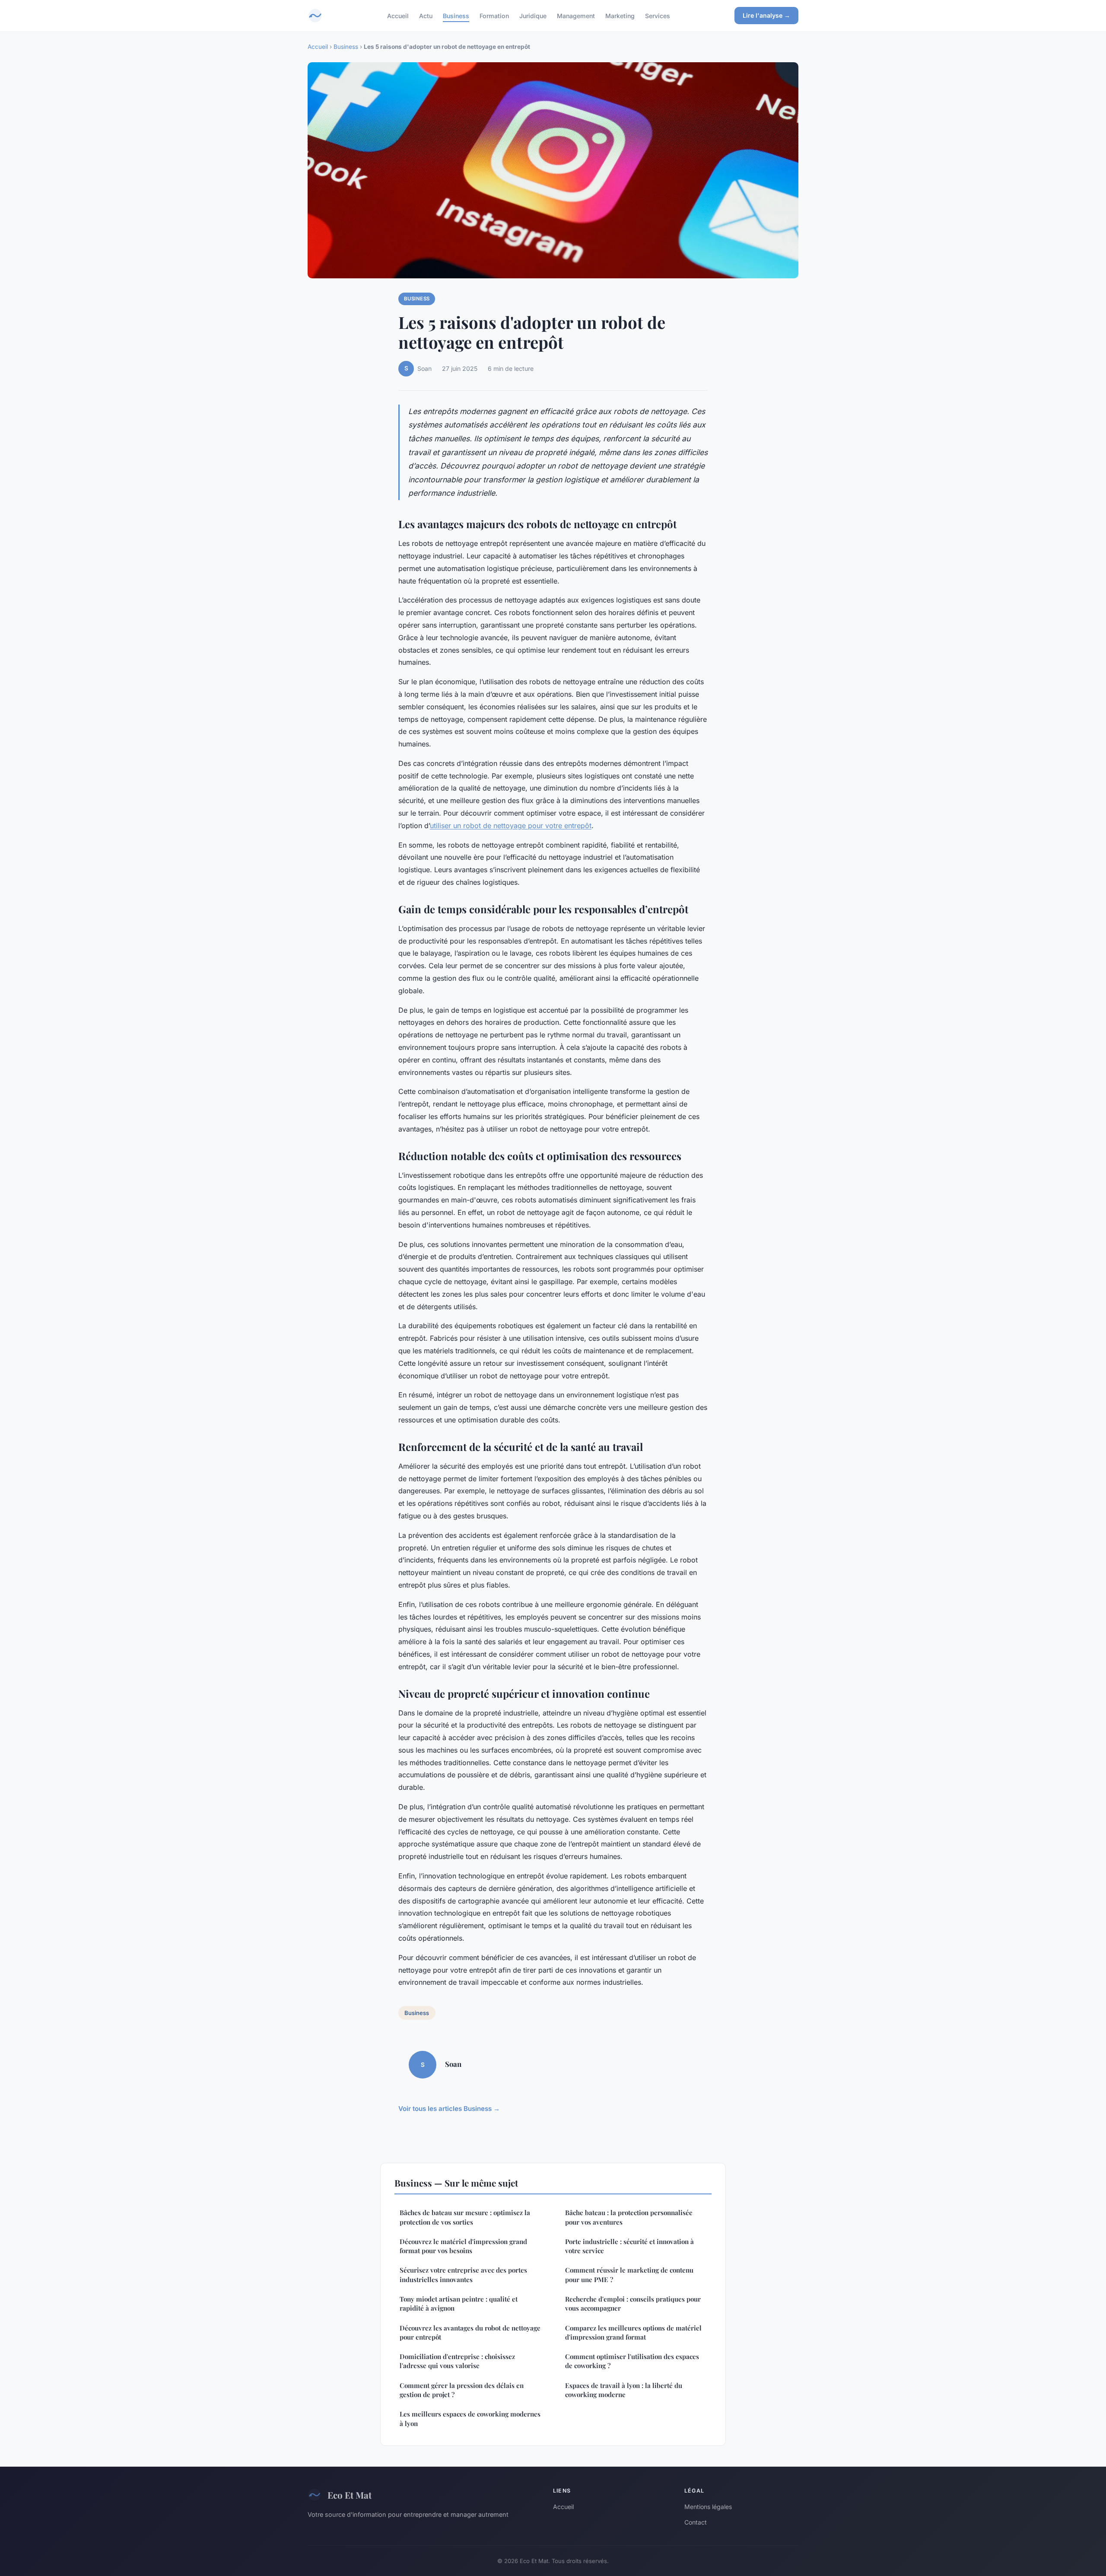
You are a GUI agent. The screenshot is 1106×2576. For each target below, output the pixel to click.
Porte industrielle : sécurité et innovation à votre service (629, 2246)
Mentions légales (708, 2507)
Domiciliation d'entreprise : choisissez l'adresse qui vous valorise (457, 2361)
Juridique (533, 15)
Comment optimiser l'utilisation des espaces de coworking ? (632, 2361)
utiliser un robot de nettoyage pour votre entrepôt (511, 826)
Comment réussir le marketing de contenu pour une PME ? (629, 2275)
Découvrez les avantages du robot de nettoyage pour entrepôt (470, 2332)
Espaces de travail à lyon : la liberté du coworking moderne (624, 2390)
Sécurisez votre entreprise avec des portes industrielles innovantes (463, 2275)
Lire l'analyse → (766, 15)
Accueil (398, 15)
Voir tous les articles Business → (449, 2109)
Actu (426, 15)
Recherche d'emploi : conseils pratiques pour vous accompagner (633, 2303)
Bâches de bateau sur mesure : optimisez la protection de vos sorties (465, 2217)
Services (658, 15)
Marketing (620, 15)
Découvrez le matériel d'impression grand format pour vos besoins (463, 2246)
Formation (494, 15)
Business (456, 15)
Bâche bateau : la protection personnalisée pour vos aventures (629, 2217)
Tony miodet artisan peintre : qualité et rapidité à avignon (459, 2303)
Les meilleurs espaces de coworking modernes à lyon (470, 2418)
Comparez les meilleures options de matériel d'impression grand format (633, 2332)
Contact (696, 2522)
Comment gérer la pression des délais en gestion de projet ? (462, 2390)
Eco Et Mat (350, 2495)
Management (576, 15)
